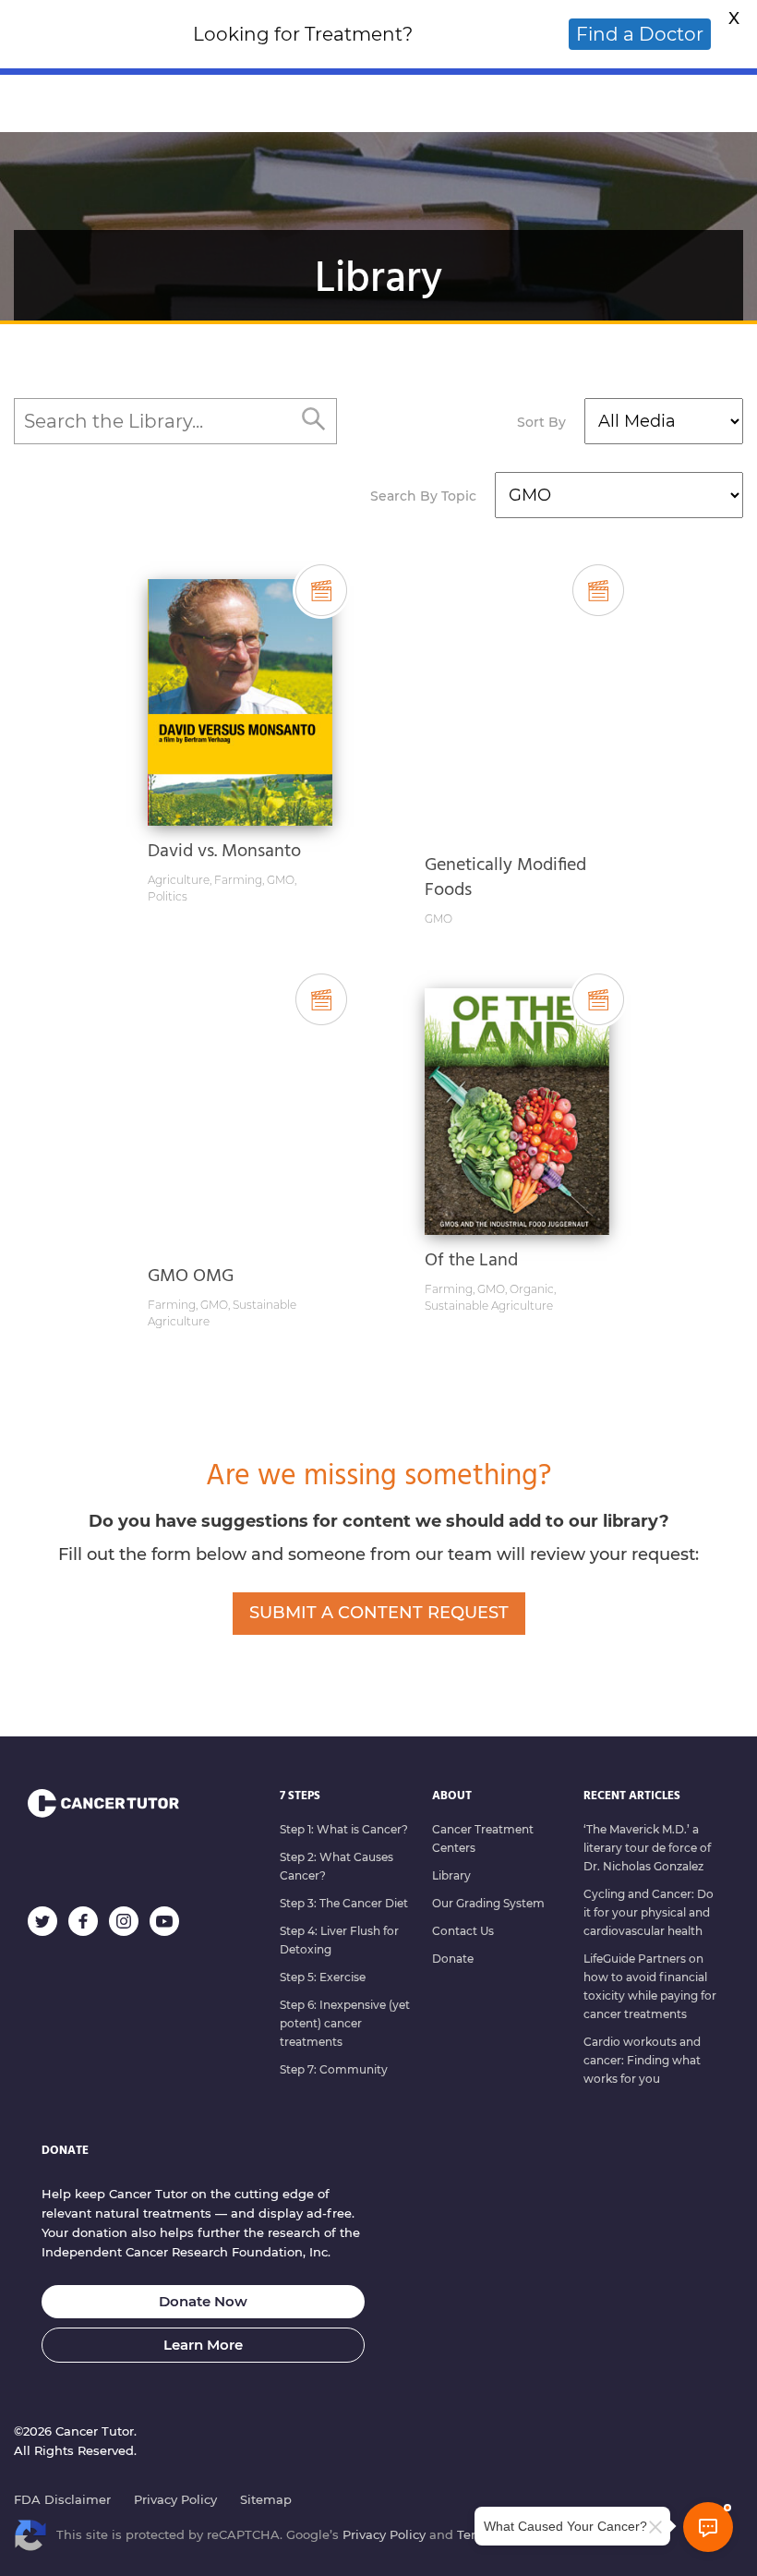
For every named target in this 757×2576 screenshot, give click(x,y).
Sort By (541, 422)
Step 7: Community (334, 2069)
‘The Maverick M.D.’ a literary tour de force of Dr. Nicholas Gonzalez (647, 1848)
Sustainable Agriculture (489, 1306)
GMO (281, 880)
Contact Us (463, 1931)
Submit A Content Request (379, 1613)
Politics (168, 896)
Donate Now (203, 2301)
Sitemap (266, 2499)
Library (451, 1875)
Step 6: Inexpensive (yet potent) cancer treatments (345, 2023)
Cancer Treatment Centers (483, 1838)
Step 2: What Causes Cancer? (336, 1866)
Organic (532, 1289)
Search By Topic (423, 496)
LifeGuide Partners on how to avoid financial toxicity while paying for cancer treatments (650, 1986)
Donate (453, 1959)
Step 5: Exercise (323, 1977)
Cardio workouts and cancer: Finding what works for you (642, 2060)
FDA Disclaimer (62, 2499)
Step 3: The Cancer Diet (344, 1903)
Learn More (203, 2345)
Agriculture (179, 880)
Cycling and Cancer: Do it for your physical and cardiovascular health (649, 1912)
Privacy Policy (175, 2499)
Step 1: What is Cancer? (344, 1829)
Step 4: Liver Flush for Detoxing (339, 1940)
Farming (238, 880)
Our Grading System (488, 1903)
